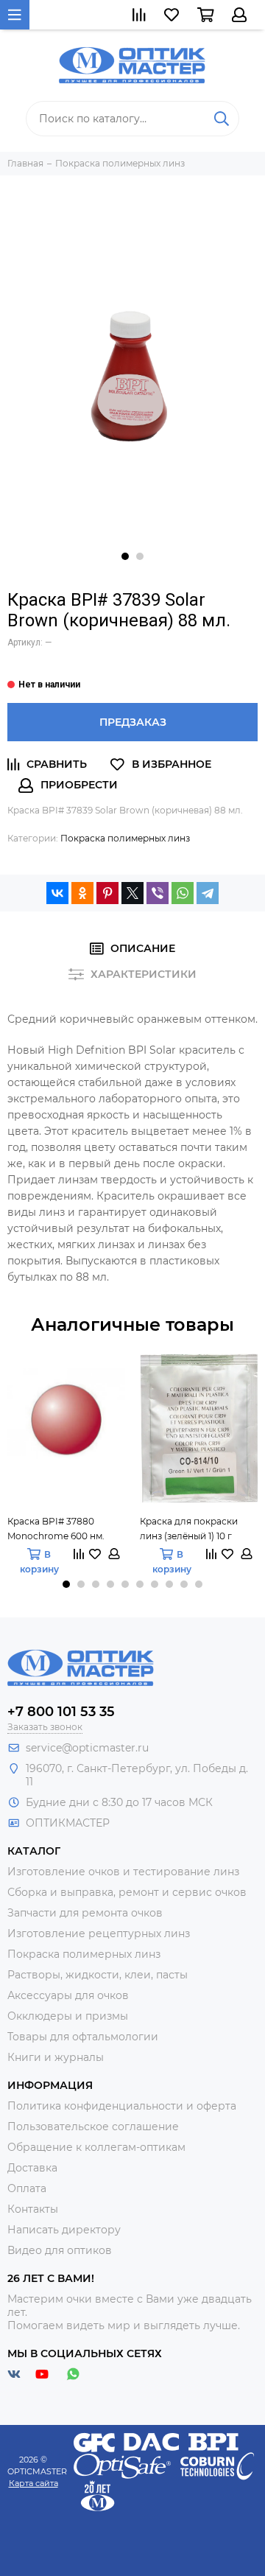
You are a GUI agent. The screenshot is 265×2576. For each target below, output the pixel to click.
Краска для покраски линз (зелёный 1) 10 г (189, 1529)
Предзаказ (133, 722)
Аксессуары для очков (68, 1995)
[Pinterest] (107, 893)
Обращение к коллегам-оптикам (96, 2147)
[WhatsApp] (183, 893)
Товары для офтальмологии (83, 2037)
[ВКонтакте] (57, 893)
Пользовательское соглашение (93, 2127)
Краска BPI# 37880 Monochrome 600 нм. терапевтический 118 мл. (63, 1530)
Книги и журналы (56, 2057)
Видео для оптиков (60, 2250)
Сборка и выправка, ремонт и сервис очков (127, 1892)
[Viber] (158, 893)
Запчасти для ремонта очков (85, 1913)
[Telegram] (208, 893)
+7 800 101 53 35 (61, 1712)
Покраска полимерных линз (125, 838)
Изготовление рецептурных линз (99, 1933)
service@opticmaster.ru (87, 1748)
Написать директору (64, 2230)
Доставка (32, 2168)
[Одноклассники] (82, 893)
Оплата (27, 2188)
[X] (132, 893)
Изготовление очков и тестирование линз (123, 1872)
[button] (125, 556)
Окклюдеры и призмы (68, 2016)
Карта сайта (33, 2483)
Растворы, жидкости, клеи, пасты (98, 1975)
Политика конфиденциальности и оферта (122, 2106)
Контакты (33, 2209)
